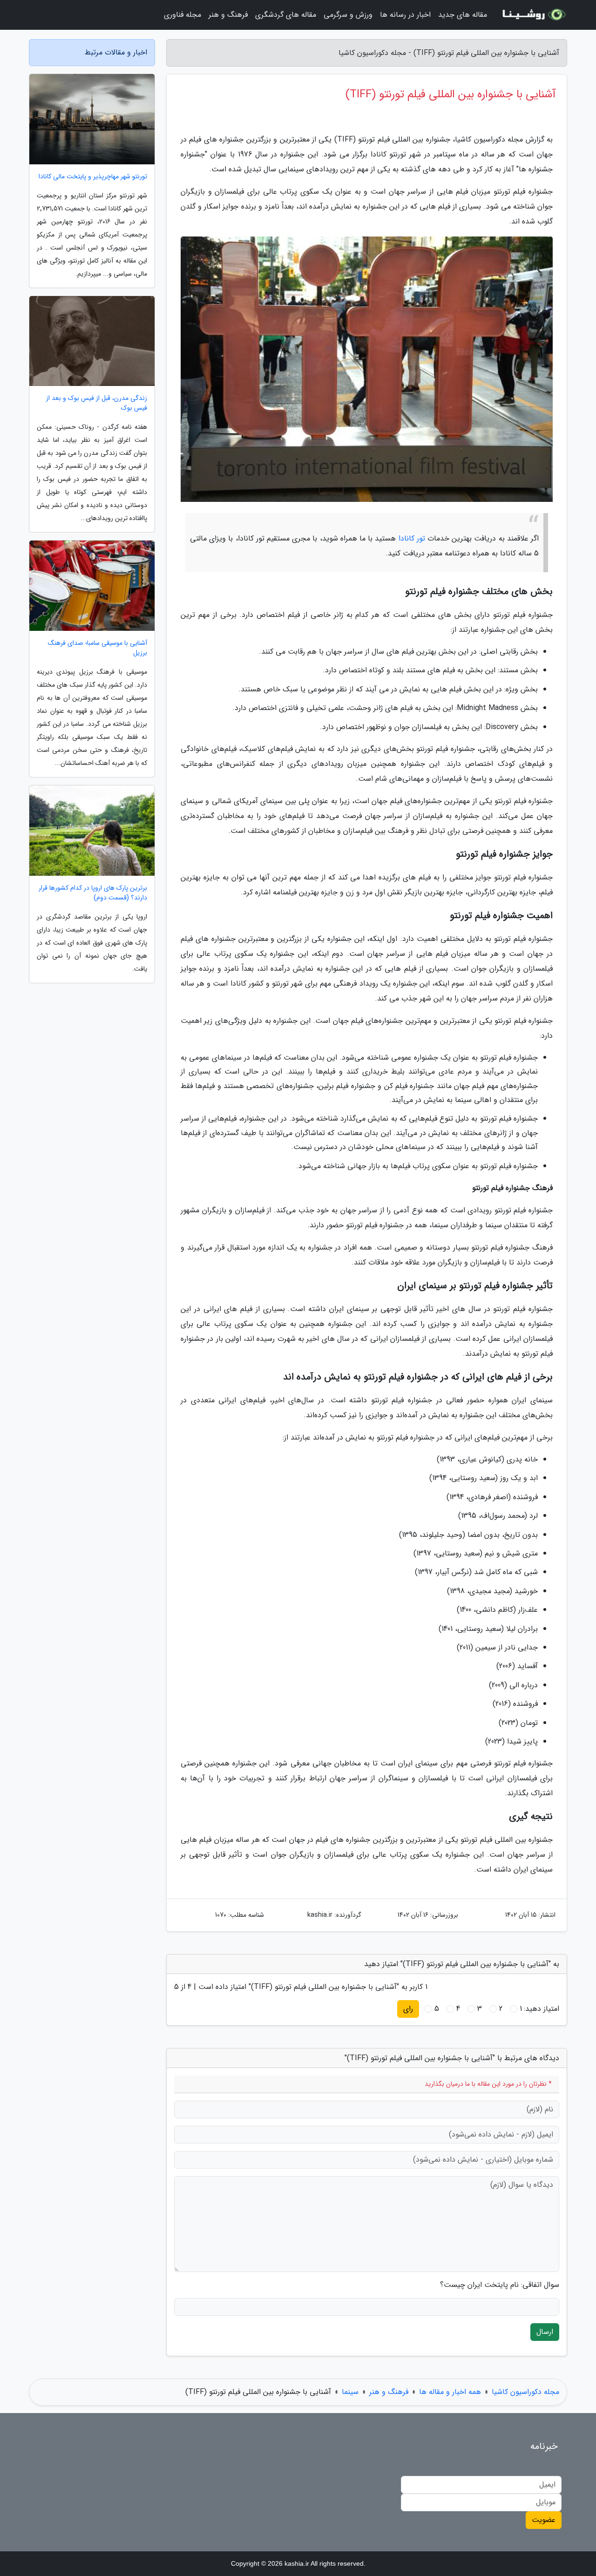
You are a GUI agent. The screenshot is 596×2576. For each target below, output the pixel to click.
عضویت (544, 2520)
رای (408, 2009)
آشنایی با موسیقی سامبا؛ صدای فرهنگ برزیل (98, 648)
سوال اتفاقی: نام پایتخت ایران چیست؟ (500, 2285)
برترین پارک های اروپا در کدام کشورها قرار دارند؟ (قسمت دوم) (93, 893)
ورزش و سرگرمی (348, 15)
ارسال (545, 2332)
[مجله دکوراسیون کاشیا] (533, 15)
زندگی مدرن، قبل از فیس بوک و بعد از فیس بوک (97, 403)
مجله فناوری (183, 15)
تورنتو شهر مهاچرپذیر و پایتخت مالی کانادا (93, 177)
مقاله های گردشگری (286, 15)
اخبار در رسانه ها (405, 15)
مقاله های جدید (463, 15)
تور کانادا (412, 538)
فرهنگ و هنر (228, 15)
